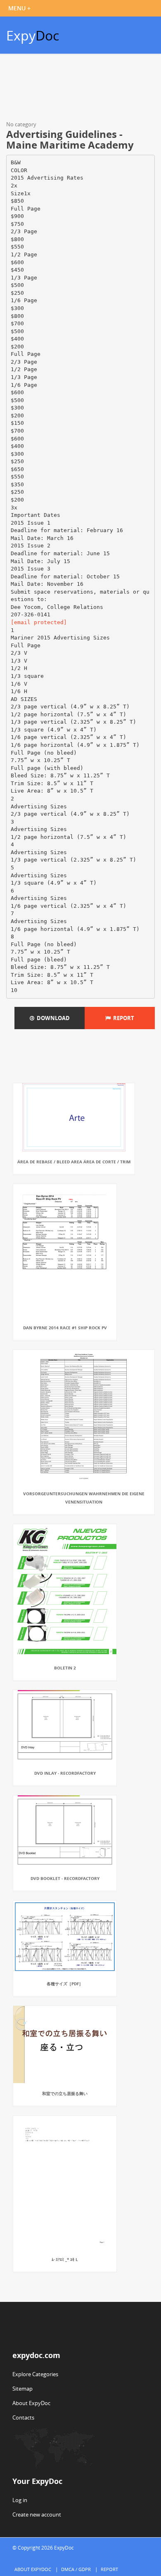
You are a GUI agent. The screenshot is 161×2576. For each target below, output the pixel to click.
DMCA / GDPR (76, 2569)
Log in (20, 2500)
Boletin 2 (65, 1668)
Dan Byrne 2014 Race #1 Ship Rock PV (65, 1328)
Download (52, 1018)
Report (122, 1018)
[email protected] (39, 622)
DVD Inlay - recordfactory (65, 1773)
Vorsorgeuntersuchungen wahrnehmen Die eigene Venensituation (84, 1498)
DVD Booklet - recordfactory (65, 1878)
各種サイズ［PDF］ (65, 1984)
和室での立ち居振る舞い (65, 2093)
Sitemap (22, 2389)
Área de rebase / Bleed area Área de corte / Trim (74, 1162)
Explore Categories (35, 2374)
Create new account (37, 2514)
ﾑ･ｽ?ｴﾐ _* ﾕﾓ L (65, 2259)
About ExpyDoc (31, 2403)
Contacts (23, 2417)
